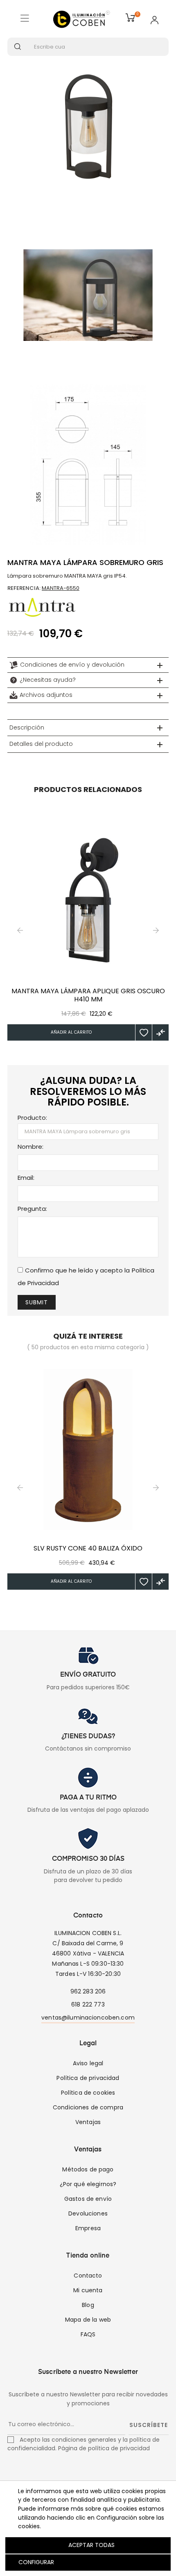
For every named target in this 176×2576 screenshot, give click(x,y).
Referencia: (24, 588)
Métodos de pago (88, 2169)
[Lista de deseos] (144, 1032)
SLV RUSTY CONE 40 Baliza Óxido (88, 1548)
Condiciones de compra (88, 2107)
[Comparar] (160, 1032)
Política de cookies (88, 2093)
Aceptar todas (91, 2545)
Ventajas (88, 2122)
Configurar (35, 2562)
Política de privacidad (88, 2078)
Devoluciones (88, 2213)
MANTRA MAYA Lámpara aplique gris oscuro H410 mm (88, 995)
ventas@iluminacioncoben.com (88, 2018)
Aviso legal (88, 2063)
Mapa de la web (88, 2320)
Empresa (88, 2228)
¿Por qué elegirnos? (88, 2184)
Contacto (88, 2276)
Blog (88, 2305)
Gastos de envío (88, 2199)
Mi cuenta (88, 2290)
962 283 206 (88, 1991)
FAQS (88, 2334)
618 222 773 (88, 2004)
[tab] (88, 665)
